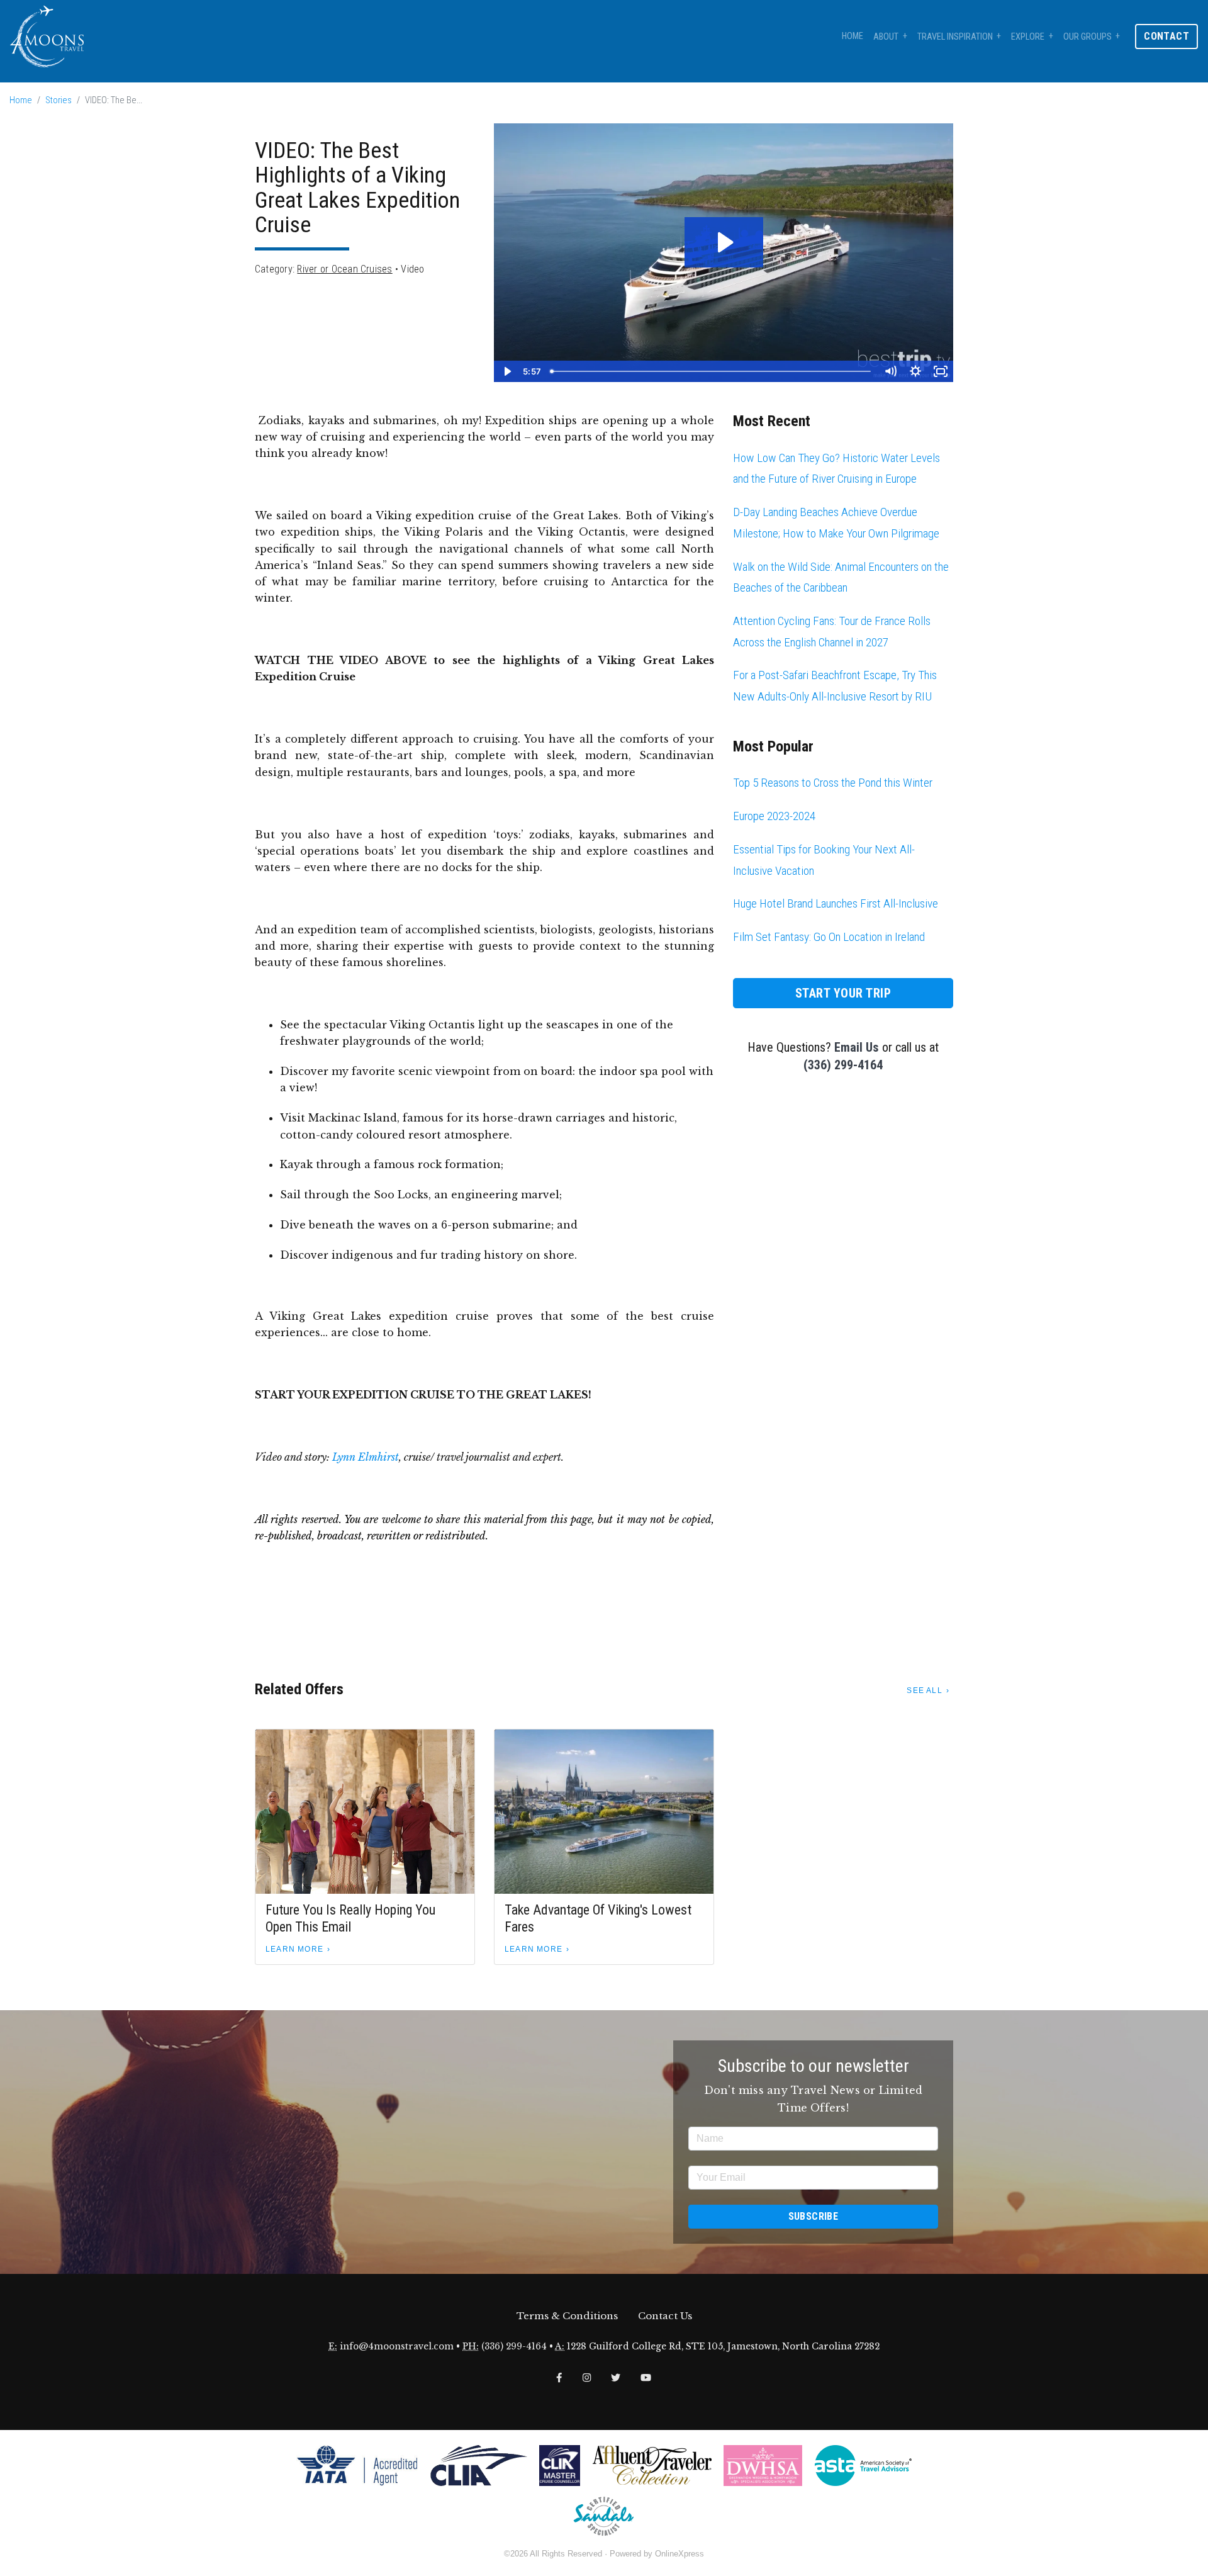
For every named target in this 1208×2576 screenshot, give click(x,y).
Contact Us (665, 2316)
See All (924, 1690)
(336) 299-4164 (843, 1065)
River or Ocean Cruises (344, 269)
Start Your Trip (843, 993)
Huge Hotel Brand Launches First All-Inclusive (836, 903)
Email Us (857, 1047)
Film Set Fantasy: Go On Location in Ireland (829, 937)
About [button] (886, 37)
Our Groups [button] (1088, 37)
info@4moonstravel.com (397, 2347)
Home (853, 36)
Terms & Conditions (567, 2316)
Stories (59, 100)
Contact (1166, 36)
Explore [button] (1028, 37)
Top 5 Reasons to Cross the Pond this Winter (833, 783)
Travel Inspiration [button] (955, 37)
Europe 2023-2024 (774, 816)
